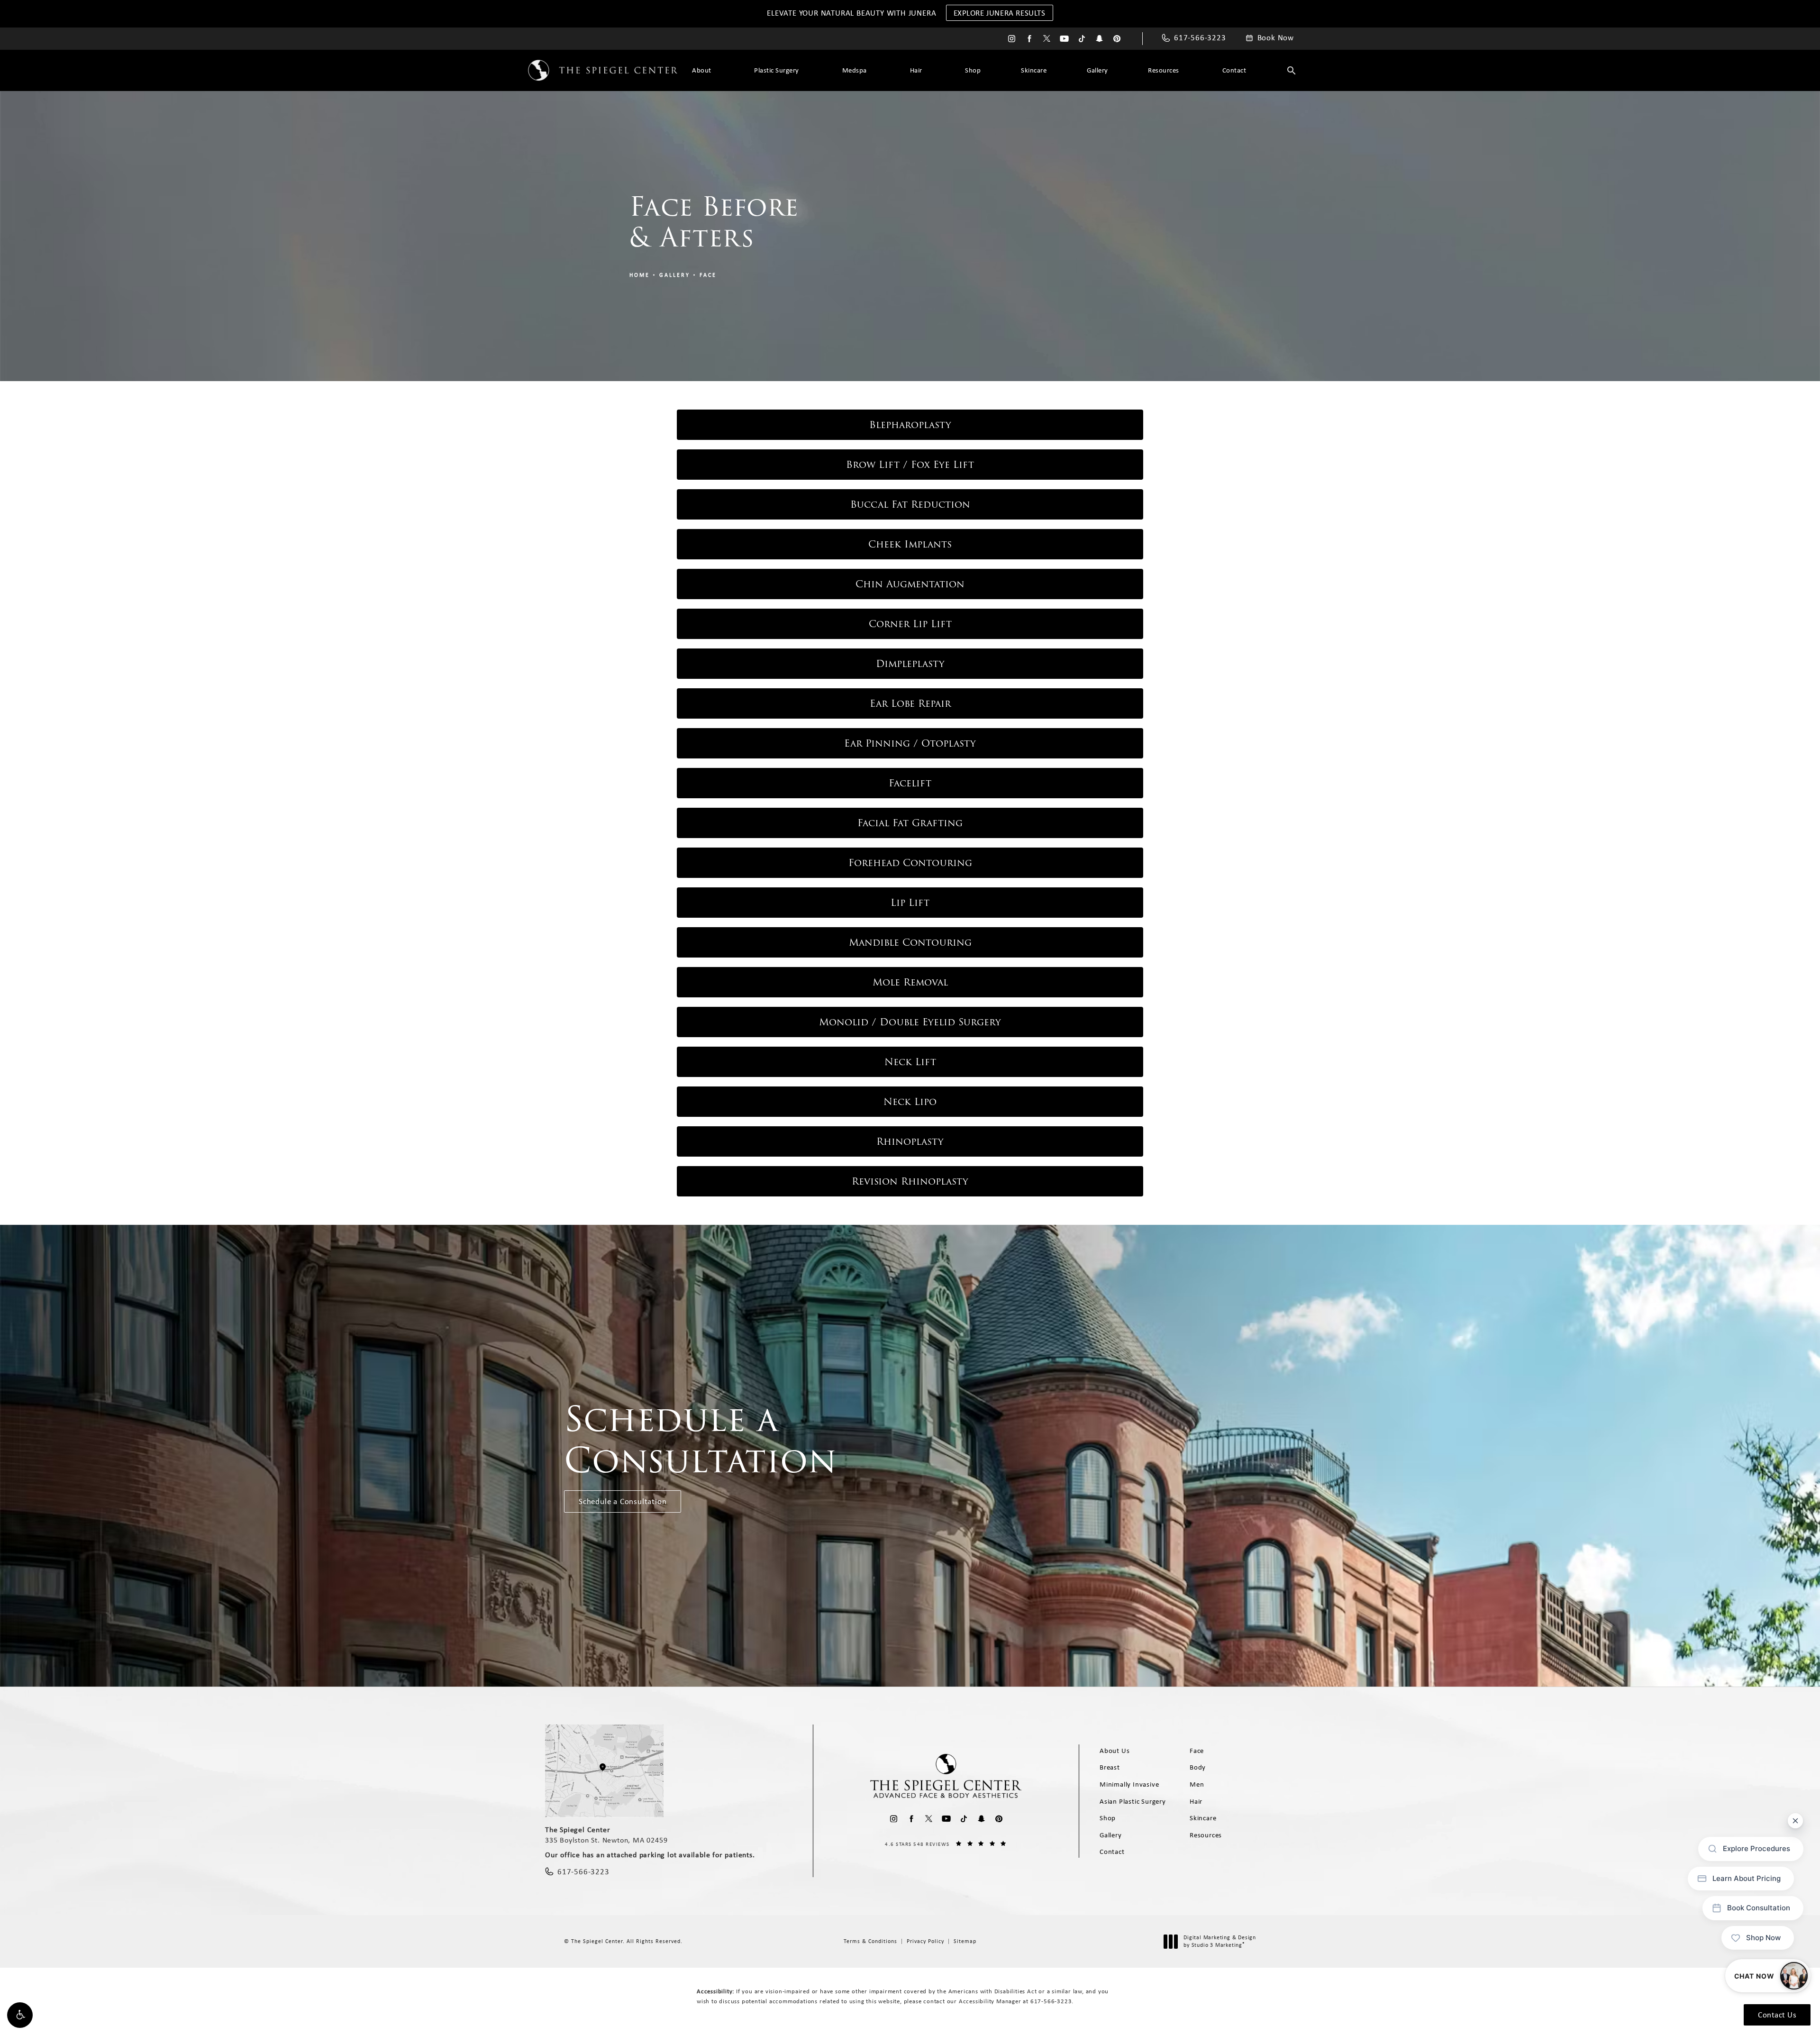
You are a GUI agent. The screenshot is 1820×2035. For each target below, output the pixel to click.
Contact (1234, 70)
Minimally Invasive (1129, 1784)
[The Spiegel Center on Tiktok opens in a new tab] (1082, 39)
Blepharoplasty (910, 425)
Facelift (910, 783)
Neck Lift (910, 1062)
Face (708, 275)
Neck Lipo (910, 1102)
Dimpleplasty (910, 664)
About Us (1115, 1751)
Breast (1110, 1767)
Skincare (1034, 70)
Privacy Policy (925, 1941)
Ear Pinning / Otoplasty (910, 743)
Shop (973, 70)
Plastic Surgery (777, 70)
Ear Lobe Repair (910, 703)
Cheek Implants (910, 544)
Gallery (1097, 70)
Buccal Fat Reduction (910, 504)
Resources (1164, 70)
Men (1197, 1784)
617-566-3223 (1051, 2001)
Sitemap (965, 1941)
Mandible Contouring (910, 942)
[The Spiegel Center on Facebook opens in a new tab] (1029, 39)
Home (640, 275)
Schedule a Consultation (623, 1501)
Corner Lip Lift (910, 624)
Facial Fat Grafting (910, 823)
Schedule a (701, 1440)
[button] (20, 2015)
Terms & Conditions (870, 1941)
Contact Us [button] (1777, 2015)
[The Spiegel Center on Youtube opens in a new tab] (1064, 39)
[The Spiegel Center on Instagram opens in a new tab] (1012, 39)
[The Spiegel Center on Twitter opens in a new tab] (1047, 39)
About (702, 70)
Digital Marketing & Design (1219, 1941)
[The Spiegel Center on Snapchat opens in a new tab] (1099, 39)
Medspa (855, 70)
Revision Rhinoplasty (910, 1181)
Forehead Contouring (910, 863)
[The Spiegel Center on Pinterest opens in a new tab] (1117, 39)
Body (1198, 1767)
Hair (916, 70)
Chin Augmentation (910, 584)
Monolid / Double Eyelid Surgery (910, 1022)
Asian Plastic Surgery (1133, 1801)
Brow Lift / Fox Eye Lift (910, 465)
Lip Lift (910, 903)
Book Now (1276, 38)
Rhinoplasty (910, 1141)
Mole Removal (910, 982)
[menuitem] (1012, 39)
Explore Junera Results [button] (1000, 13)
